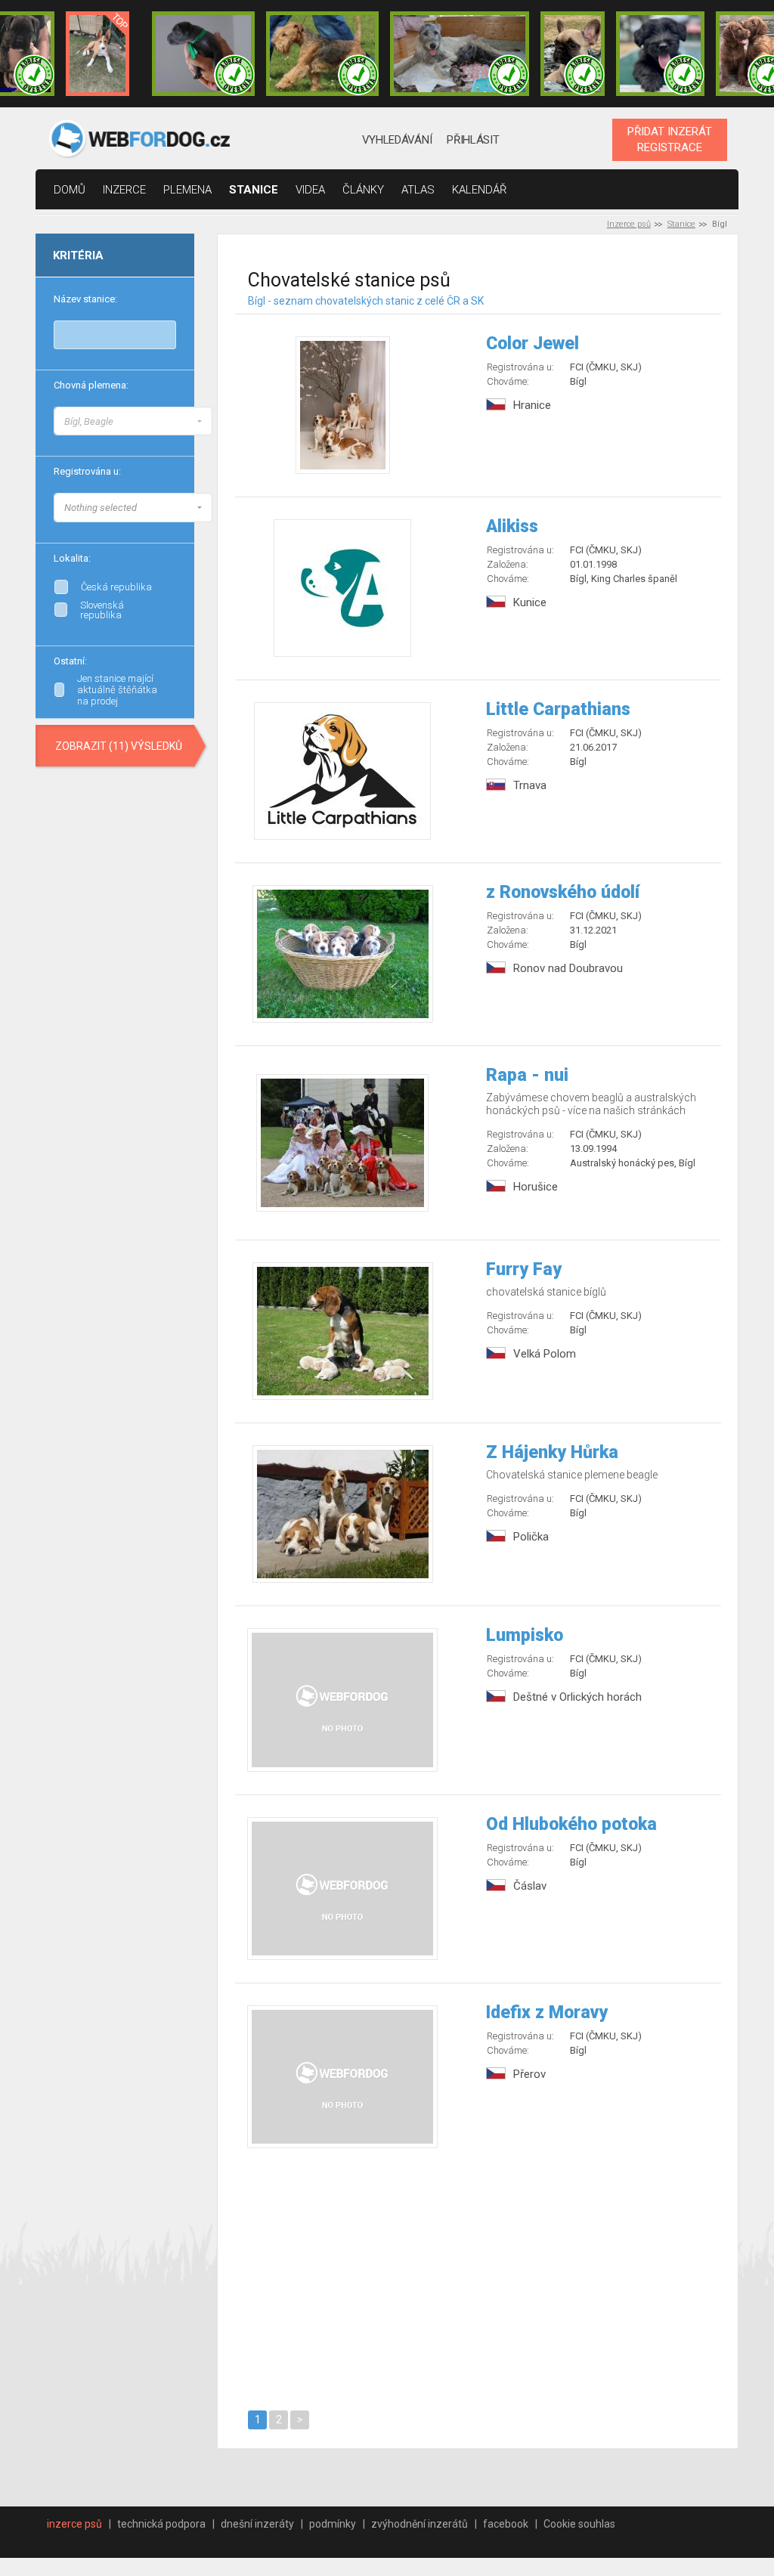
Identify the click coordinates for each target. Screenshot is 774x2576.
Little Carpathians (558, 709)
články (363, 190)
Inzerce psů (629, 224)
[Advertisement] (478, 2277)
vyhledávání (397, 140)
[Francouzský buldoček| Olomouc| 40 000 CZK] (572, 54)
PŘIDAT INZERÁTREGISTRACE (670, 139)
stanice (254, 190)
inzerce (124, 190)
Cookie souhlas (579, 2524)
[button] (133, 421)
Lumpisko (525, 1635)
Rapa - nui (527, 1075)
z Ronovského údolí (563, 892)
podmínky (333, 2524)
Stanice (681, 224)
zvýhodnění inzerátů (420, 2524)
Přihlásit (473, 140)
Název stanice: (85, 299)
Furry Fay (524, 1269)
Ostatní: (70, 661)
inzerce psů (74, 2524)
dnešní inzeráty (257, 2524)
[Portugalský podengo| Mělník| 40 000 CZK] (98, 54)
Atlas (418, 190)
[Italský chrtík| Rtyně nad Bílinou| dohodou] (203, 54)
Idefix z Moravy (547, 2012)
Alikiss (512, 526)
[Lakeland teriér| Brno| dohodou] (323, 54)
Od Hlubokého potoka (571, 1824)
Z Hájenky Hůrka (552, 1452)
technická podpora (161, 2524)
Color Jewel (533, 344)
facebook (506, 2524)
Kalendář (480, 190)
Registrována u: (87, 471)
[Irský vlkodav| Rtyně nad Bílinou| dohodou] (460, 54)
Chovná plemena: (91, 385)
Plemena (187, 190)
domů (70, 190)
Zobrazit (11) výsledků (119, 746)
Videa (310, 190)
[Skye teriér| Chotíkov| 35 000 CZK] (660, 54)
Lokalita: (72, 558)
